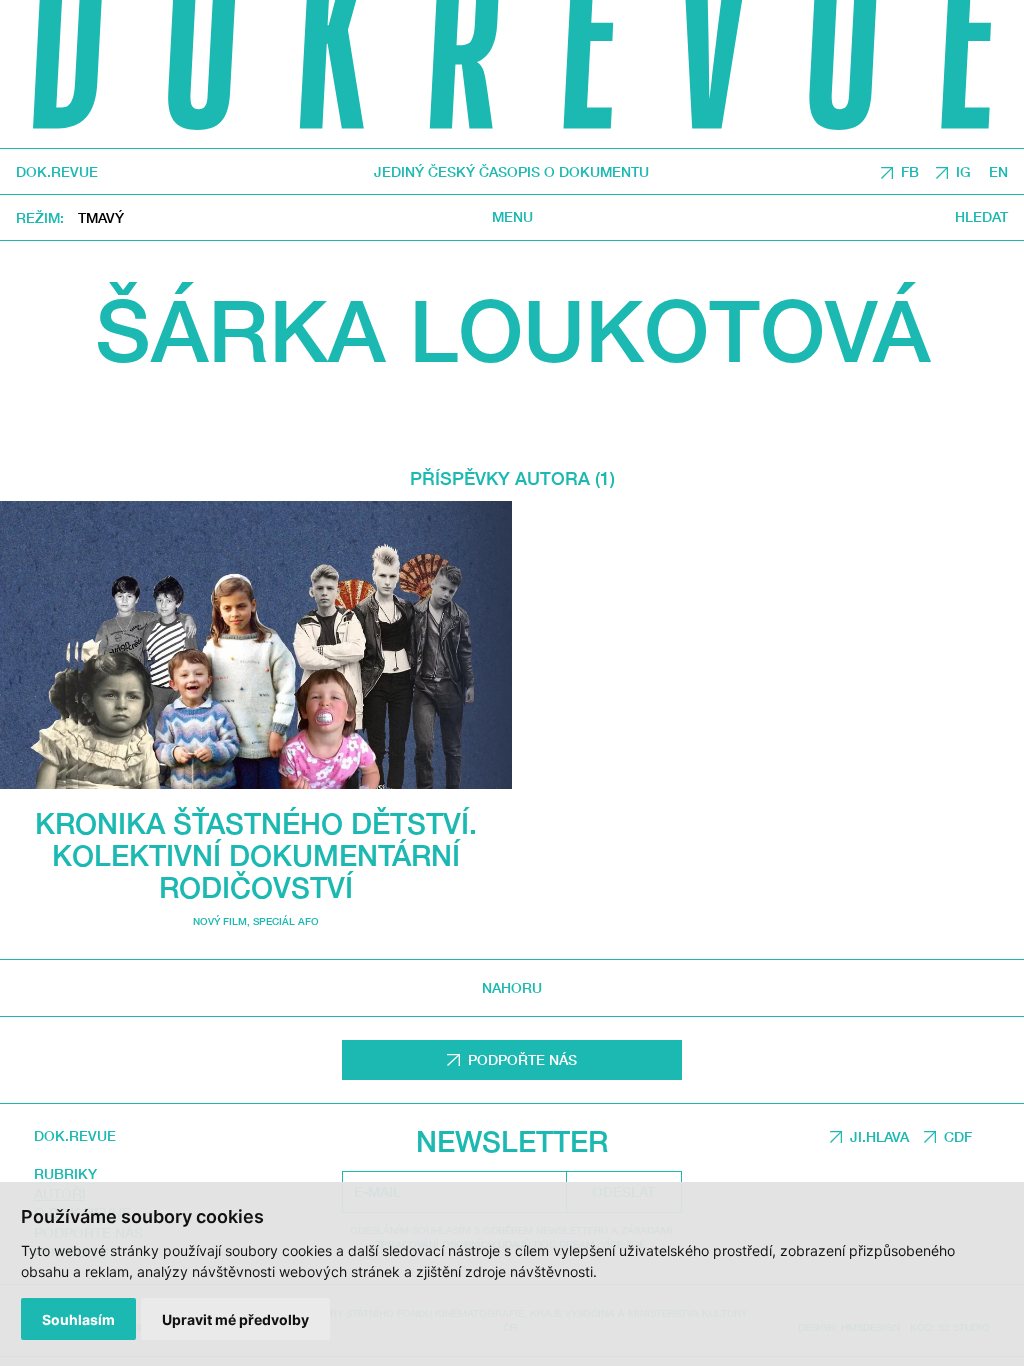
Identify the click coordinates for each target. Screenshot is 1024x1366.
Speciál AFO (286, 921)
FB (910, 171)
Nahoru (512, 987)
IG (963, 171)
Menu (512, 217)
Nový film (220, 921)
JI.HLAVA (879, 1136)
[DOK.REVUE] (512, 74)
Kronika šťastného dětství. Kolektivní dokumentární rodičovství (256, 855)
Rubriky (65, 1173)
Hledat (981, 217)
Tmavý (101, 217)
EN (998, 171)
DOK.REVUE (57, 172)
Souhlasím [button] (78, 1319)
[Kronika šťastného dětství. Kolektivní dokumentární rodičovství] (256, 644)
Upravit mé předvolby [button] (235, 1319)
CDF (958, 1136)
